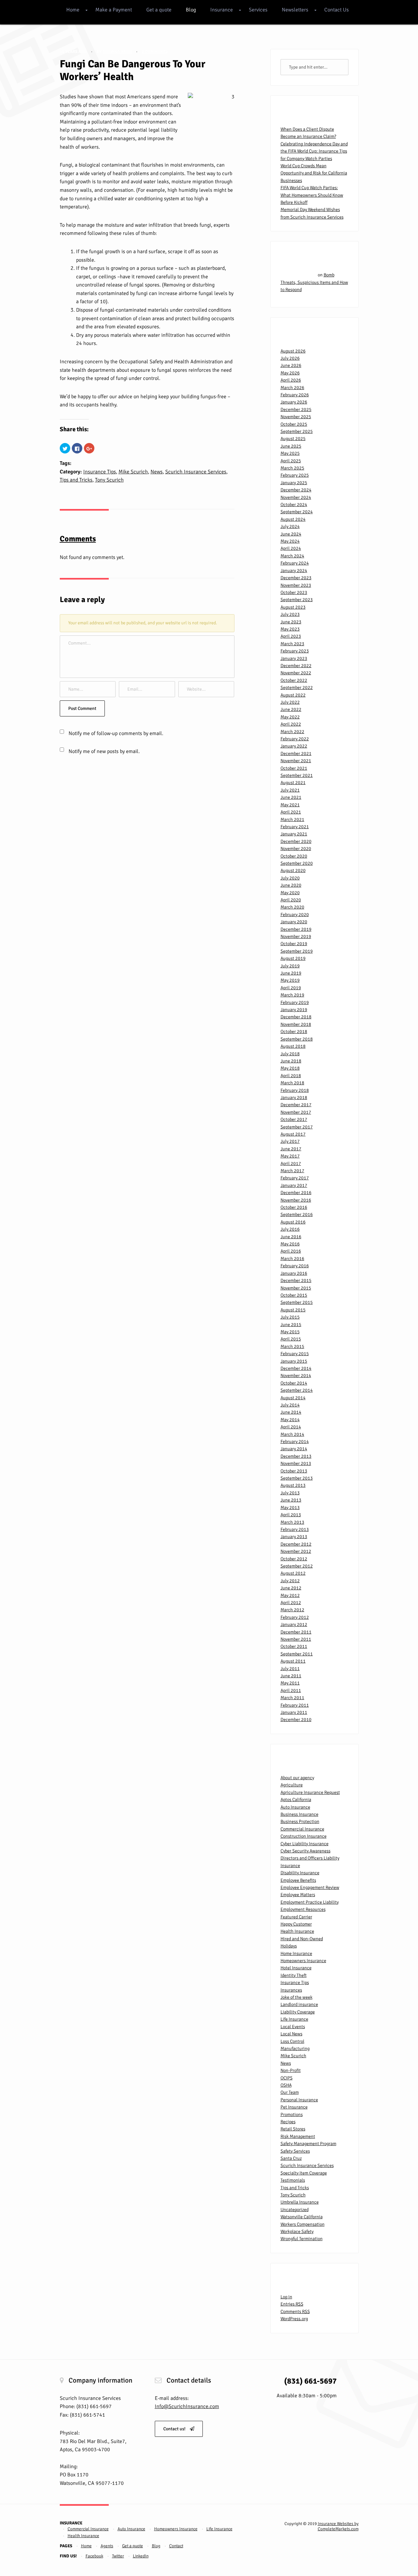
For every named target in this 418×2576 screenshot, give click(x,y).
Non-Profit (291, 2070)
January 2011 (294, 1712)
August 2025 (293, 439)
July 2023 (290, 614)
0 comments (155, 52)
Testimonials (293, 2180)
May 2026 (290, 373)
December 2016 (296, 1193)
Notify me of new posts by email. (104, 751)
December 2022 (296, 666)
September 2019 (297, 951)
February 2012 (295, 1617)
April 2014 (291, 1427)
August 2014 (293, 1398)
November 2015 (296, 1288)
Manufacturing (295, 2049)
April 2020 (291, 900)
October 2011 (294, 1646)
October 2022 (294, 680)
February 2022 (295, 739)
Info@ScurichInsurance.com (187, 2406)
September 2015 (297, 1302)
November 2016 (296, 1200)
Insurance (222, 10)
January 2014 (294, 1449)
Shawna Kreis (117, 52)
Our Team (290, 2092)
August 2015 (293, 1310)
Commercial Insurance (302, 1829)
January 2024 (294, 571)
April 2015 (291, 1339)
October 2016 (294, 1207)
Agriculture (292, 1785)
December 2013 (296, 1456)
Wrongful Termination (302, 2239)
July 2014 (290, 1405)
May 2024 (290, 541)
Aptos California (296, 1800)
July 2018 (290, 1054)
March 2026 (292, 388)
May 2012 (290, 1595)
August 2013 (293, 1485)
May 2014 (290, 1420)
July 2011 (290, 1669)
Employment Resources (303, 1909)
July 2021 (290, 790)
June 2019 (291, 973)
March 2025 (292, 468)
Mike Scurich (133, 472)
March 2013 (292, 1522)
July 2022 (290, 702)
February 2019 (295, 1002)
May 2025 (290, 453)
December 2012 (296, 1544)
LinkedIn (141, 2556)
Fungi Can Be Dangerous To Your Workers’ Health (133, 70)
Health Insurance (297, 1931)
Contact (176, 2546)
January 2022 (294, 746)
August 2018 (293, 1046)
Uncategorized (295, 2210)
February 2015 (295, 1354)
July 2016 (290, 1229)
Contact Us (337, 10)
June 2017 (291, 1149)
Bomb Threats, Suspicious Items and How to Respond (314, 282)
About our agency (297, 1778)
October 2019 (294, 944)
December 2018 (296, 1017)
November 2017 (296, 1112)
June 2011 (291, 1676)
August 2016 (293, 1222)
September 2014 (297, 1390)
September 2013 (297, 1478)
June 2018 (291, 1061)
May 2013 (290, 1508)
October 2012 (294, 1559)
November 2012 (296, 1551)
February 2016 (295, 1266)
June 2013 (291, 1500)
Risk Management (298, 2136)
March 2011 (292, 1698)
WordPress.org (294, 2319)
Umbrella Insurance (300, 2202)
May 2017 (290, 1156)
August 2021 (293, 783)
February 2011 (295, 1705)
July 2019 (290, 966)
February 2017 (295, 1178)
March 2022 (292, 732)
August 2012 (293, 1573)
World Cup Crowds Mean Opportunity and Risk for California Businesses (314, 173)
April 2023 (291, 636)
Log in (286, 2297)
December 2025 (296, 410)
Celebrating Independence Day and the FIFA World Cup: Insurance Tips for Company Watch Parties (314, 151)
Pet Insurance (294, 2107)
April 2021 (291, 812)
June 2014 (291, 1412)
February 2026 (295, 395)
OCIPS (287, 2078)
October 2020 (294, 856)
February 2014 (295, 1442)
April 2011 (291, 1690)
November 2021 (296, 761)
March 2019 (292, 995)
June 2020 (291, 885)
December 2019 (296, 929)
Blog (191, 10)
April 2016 (291, 1251)
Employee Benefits (298, 1880)
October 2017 (294, 1119)
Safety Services (295, 2151)
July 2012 (290, 1581)
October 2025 (294, 424)
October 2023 (294, 592)
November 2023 (296, 585)
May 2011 (290, 1683)
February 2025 (295, 475)
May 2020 (290, 893)
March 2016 (292, 1259)
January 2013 (294, 1537)
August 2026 (293, 351)
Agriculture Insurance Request (310, 1792)
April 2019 (291, 988)
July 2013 (290, 1493)
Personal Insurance (299, 2100)
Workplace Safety (297, 2231)
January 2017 (294, 1185)
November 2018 (296, 1024)
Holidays (289, 1946)
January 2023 (294, 658)
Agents (107, 2546)
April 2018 (291, 1076)
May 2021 (290, 805)
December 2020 (296, 841)
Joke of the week (297, 1997)
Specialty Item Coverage (304, 2173)
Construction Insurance (304, 1836)
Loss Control (292, 2041)
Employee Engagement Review (310, 1887)
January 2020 (294, 922)
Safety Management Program (308, 2144)
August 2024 (293, 519)
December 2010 (296, 1720)
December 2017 (296, 1105)
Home (73, 10)
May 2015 (290, 1332)
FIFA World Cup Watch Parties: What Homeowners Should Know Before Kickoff (312, 195)
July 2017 (290, 1141)
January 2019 (294, 1010)
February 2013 (295, 1529)
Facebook (94, 2556)
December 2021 (296, 754)
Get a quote (159, 10)
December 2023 (296, 578)
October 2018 (294, 1032)
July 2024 (290, 526)
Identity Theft (294, 1975)
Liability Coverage (298, 2012)
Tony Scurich (109, 480)
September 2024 (297, 512)
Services (258, 10)
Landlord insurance (299, 2004)
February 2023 (295, 651)
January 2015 (294, 1361)
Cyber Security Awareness (305, 1851)
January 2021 (294, 834)
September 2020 (297, 863)
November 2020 (296, 849)
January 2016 (294, 1273)
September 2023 (297, 600)
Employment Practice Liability (310, 1902)
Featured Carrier (296, 1917)
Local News (291, 2034)
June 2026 (291, 365)
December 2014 (296, 1368)
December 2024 (296, 490)
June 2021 (291, 797)
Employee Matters (298, 1895)
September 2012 (297, 1566)
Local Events (293, 2027)
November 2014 (296, 1376)
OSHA (286, 2085)
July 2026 (290, 358)
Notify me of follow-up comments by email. (116, 733)
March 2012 (292, 1610)
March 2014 (292, 1434)
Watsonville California (302, 2217)
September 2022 (297, 688)
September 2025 (297, 431)
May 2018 (290, 1068)
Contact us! (175, 2429)
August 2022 (293, 695)
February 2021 (295, 827)
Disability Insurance (300, 1873)
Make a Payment (114, 10)
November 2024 (296, 497)
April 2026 (291, 380)
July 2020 (290, 878)
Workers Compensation (303, 2224)
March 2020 (292, 907)
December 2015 (296, 1280)
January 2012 (294, 1624)
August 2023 (293, 607)
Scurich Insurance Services (196, 472)
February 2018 (295, 1090)
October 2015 (294, 1295)
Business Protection (300, 1821)
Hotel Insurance (296, 1968)
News (157, 472)
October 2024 (294, 505)
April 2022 (291, 724)
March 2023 (292, 644)
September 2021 (297, 775)
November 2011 (296, 1639)
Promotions (292, 2115)
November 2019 (296, 936)
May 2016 (290, 1244)
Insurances (291, 1990)
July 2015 (290, 1317)
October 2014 (294, 1383)
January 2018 (294, 1098)
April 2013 (291, 1515)
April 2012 (291, 1603)
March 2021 (292, 820)
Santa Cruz (291, 2158)
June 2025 (291, 446)
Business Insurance (299, 1814)
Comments (295, 2312)
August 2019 (293, 958)
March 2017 (292, 1171)
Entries (292, 2304)
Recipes (288, 2122)
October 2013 (294, 1471)
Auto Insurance (295, 1807)
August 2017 (293, 1134)
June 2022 (291, 709)
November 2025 (296, 417)
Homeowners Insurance (303, 1961)
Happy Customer (296, 1924)
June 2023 (291, 622)
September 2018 (297, 1039)
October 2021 (294, 768)
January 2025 (294, 483)
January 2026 (294, 402)
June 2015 (291, 1325)
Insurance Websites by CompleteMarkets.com (338, 2526)
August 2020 (293, 870)
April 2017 (291, 1164)
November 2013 (296, 1463)
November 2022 (296, 673)
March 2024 (292, 556)
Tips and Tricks (76, 480)
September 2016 (297, 1214)
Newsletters (295, 10)
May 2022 (290, 717)
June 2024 (291, 534)
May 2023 (290, 629)
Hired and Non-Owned (302, 1939)
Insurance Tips (100, 472)
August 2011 (293, 1661)
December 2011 (296, 1632)
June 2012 (291, 1588)
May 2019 (290, 980)
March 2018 (292, 1083)
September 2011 (297, 1654)
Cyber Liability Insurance (305, 1844)
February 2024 (295, 563)
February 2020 (295, 915)
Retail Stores (293, 2129)
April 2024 (291, 548)
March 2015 (292, 1346)
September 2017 (297, 1127)
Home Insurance (296, 1953)
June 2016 (291, 1237)
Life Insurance (294, 2019)
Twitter (118, 2556)
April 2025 (291, 461)
